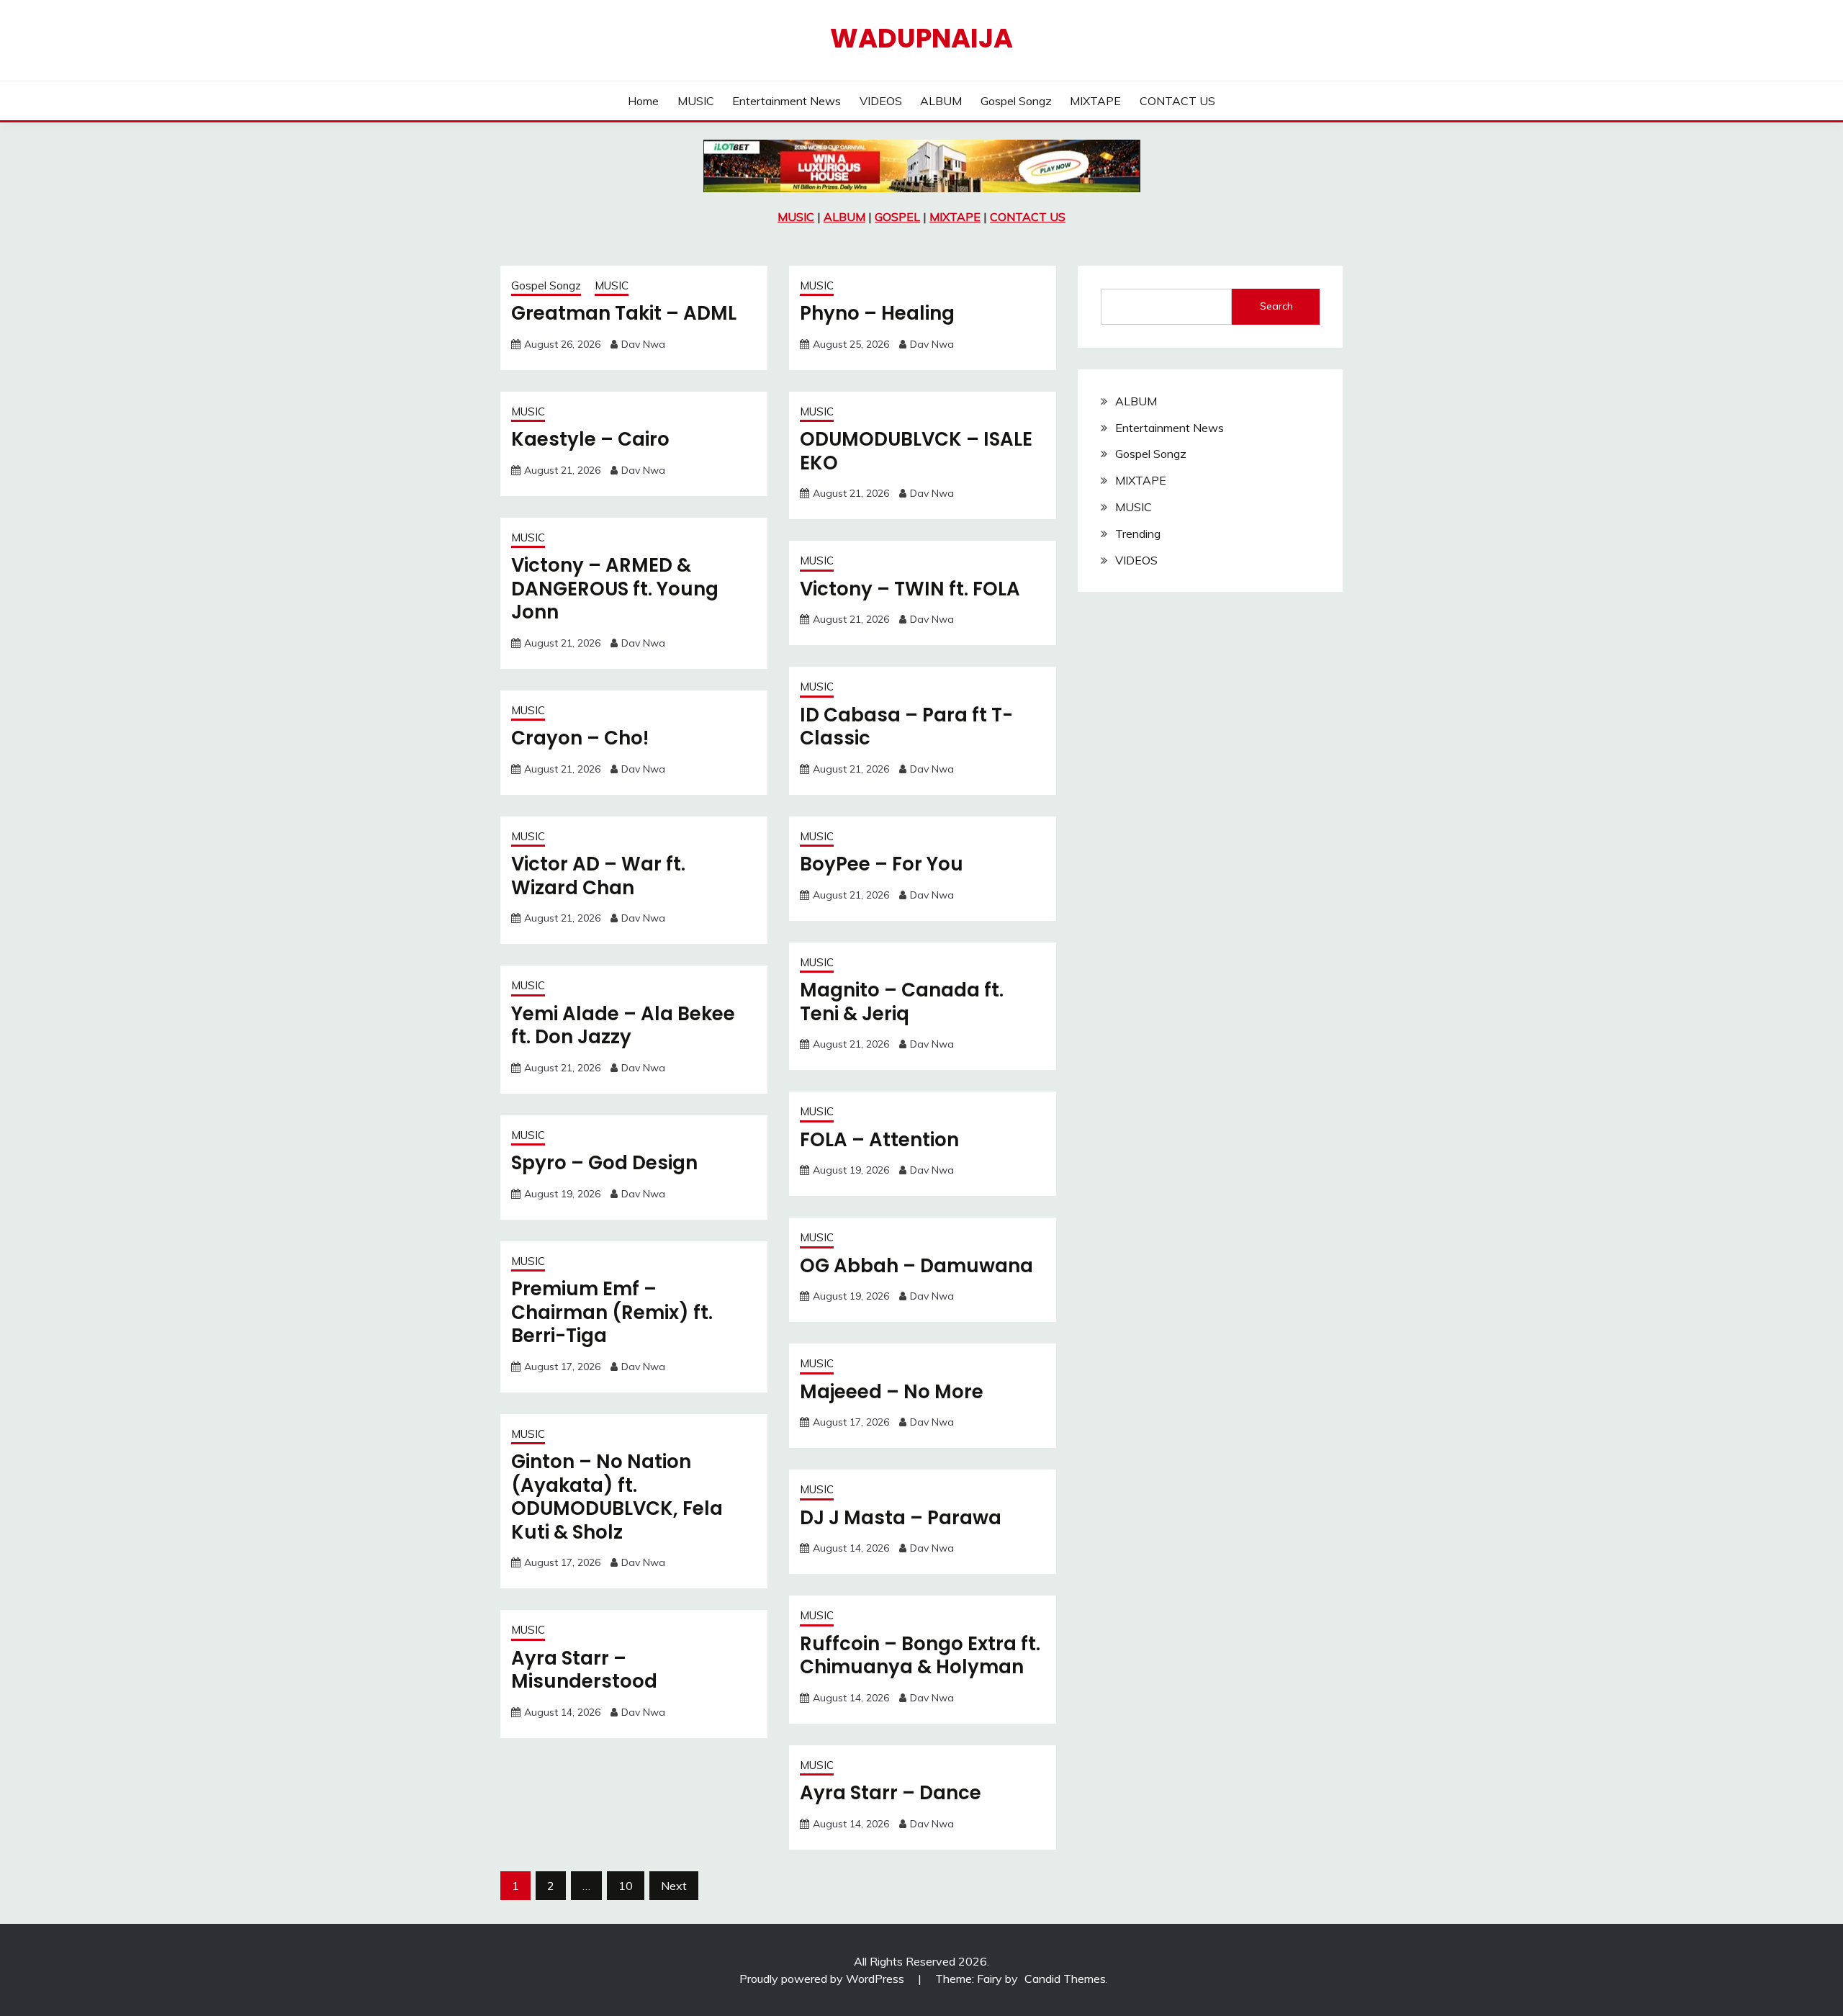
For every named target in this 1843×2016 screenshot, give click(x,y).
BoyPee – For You (882, 864)
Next (674, 1886)
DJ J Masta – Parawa (901, 1518)
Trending (1138, 534)
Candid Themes (1065, 1979)
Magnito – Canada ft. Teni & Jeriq (902, 1002)
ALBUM (941, 101)
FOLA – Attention (879, 1140)
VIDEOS (881, 101)
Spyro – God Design (604, 1163)
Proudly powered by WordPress (823, 1979)
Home (643, 101)
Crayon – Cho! (580, 738)
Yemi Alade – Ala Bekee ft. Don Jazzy (623, 1026)
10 (626, 1886)
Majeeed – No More (892, 1392)
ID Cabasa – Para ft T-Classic (906, 727)
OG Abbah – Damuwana (916, 1266)
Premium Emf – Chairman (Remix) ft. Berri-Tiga (612, 1312)
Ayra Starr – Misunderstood (584, 1670)
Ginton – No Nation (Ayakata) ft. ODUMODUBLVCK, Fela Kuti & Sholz (617, 1497)
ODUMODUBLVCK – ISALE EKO (916, 451)
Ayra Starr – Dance (891, 1793)
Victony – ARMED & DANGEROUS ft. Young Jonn (615, 589)
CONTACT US (1177, 101)
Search (1276, 306)
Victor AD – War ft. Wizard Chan (598, 876)
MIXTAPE (1095, 101)
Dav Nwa (643, 344)
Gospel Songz (1016, 101)
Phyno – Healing (877, 313)
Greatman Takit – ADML (624, 313)
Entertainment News (787, 101)
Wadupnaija (921, 38)
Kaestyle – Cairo (590, 439)
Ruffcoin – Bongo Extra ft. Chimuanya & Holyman (920, 1656)
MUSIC (696, 101)
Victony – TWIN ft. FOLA (910, 589)
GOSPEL (897, 217)
